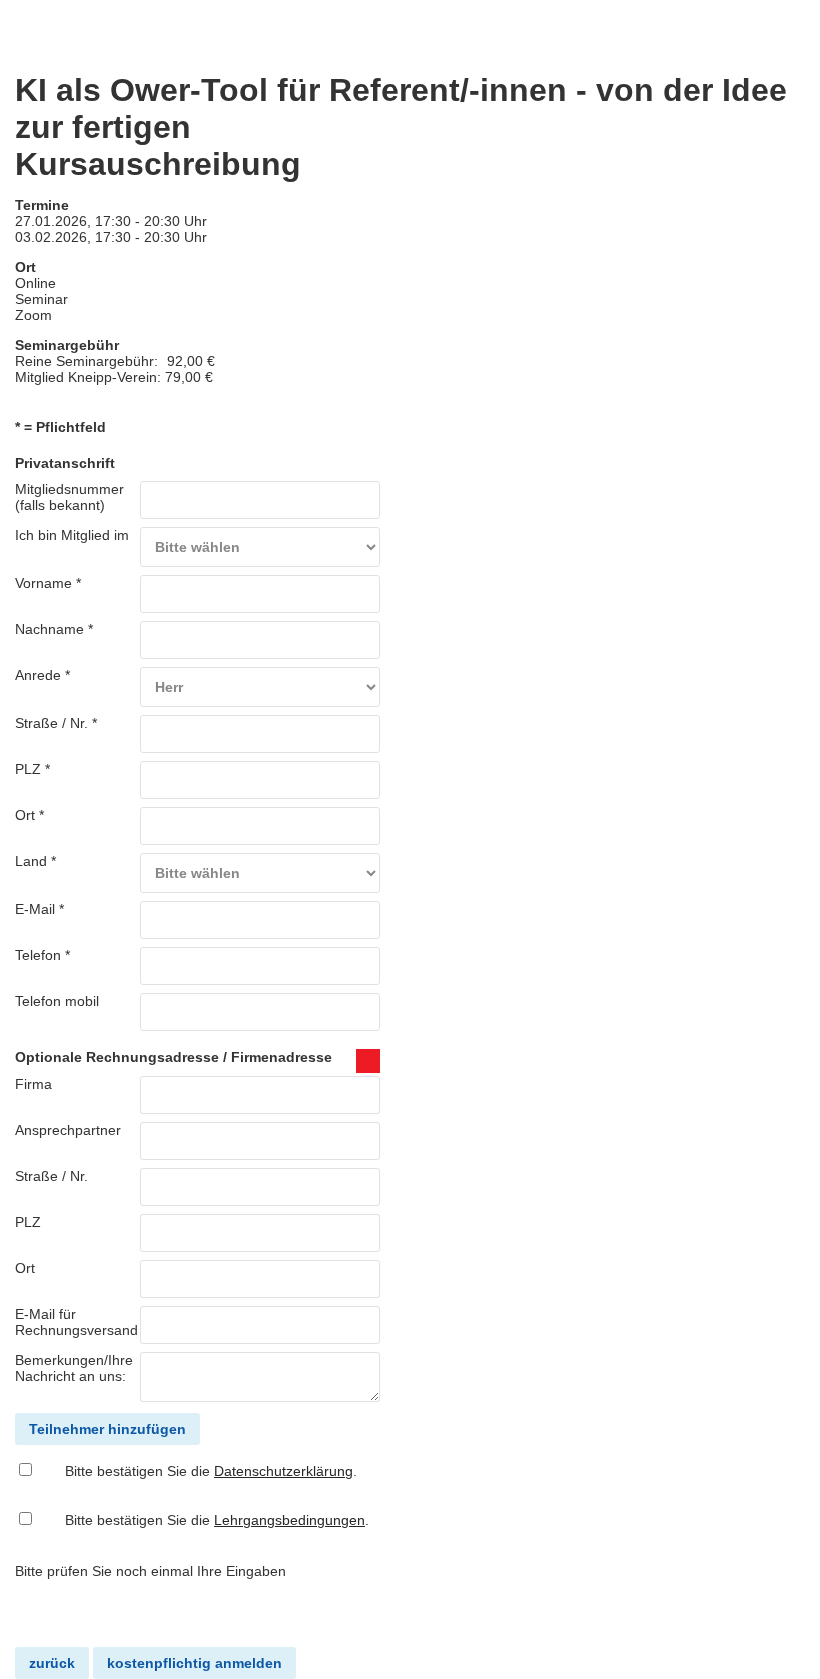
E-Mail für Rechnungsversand (76, 1322)
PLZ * (32, 769)
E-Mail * (39, 909)
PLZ (28, 1222)
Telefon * (42, 955)
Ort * (29, 815)
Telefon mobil (57, 1001)
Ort (25, 1268)
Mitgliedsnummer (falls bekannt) (69, 497)
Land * (35, 861)
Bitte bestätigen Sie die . (211, 1471)
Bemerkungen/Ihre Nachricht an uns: (74, 1368)
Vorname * (48, 583)
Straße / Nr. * (56, 723)
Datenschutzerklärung (283, 1471)
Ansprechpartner (68, 1130)
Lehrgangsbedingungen (289, 1520)
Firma (33, 1084)
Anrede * (42, 675)
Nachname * (54, 629)
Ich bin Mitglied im (72, 535)
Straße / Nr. (51, 1176)
